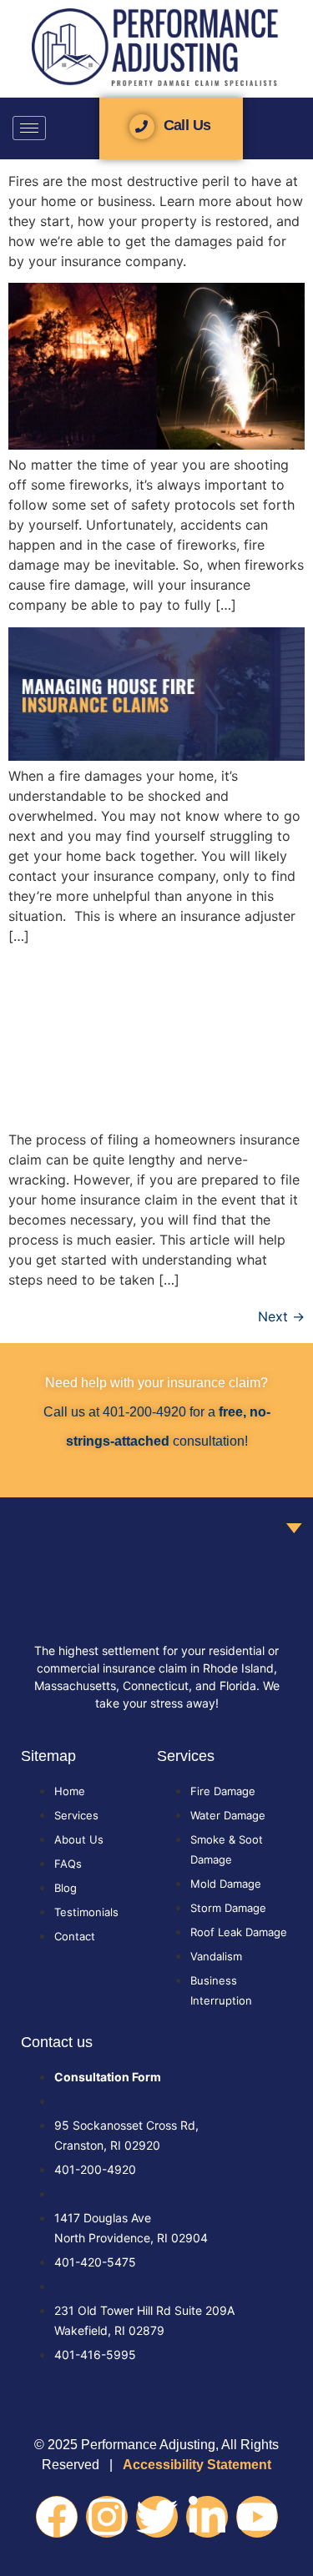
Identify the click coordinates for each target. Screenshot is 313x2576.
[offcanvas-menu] (295, 130)
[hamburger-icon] (29, 128)
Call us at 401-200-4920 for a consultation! (157, 1412)
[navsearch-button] (60, 128)
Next (281, 1316)
